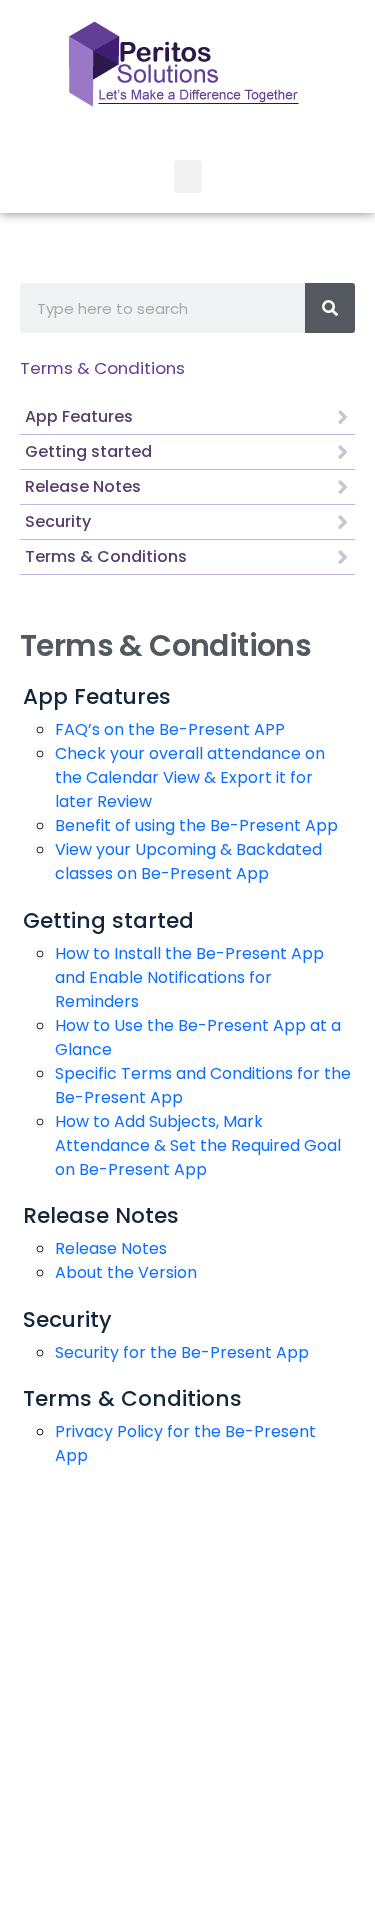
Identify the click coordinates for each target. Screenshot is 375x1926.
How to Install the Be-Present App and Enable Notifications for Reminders (189, 977)
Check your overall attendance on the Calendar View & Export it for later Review (190, 777)
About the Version (126, 1272)
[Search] (330, 308)
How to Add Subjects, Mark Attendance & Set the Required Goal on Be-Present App (198, 1145)
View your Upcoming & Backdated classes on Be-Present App (188, 861)
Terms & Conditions (102, 368)
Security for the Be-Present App (182, 1352)
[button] (188, 176)
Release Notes (111, 1248)
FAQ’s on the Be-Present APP (170, 729)
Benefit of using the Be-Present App (196, 825)
